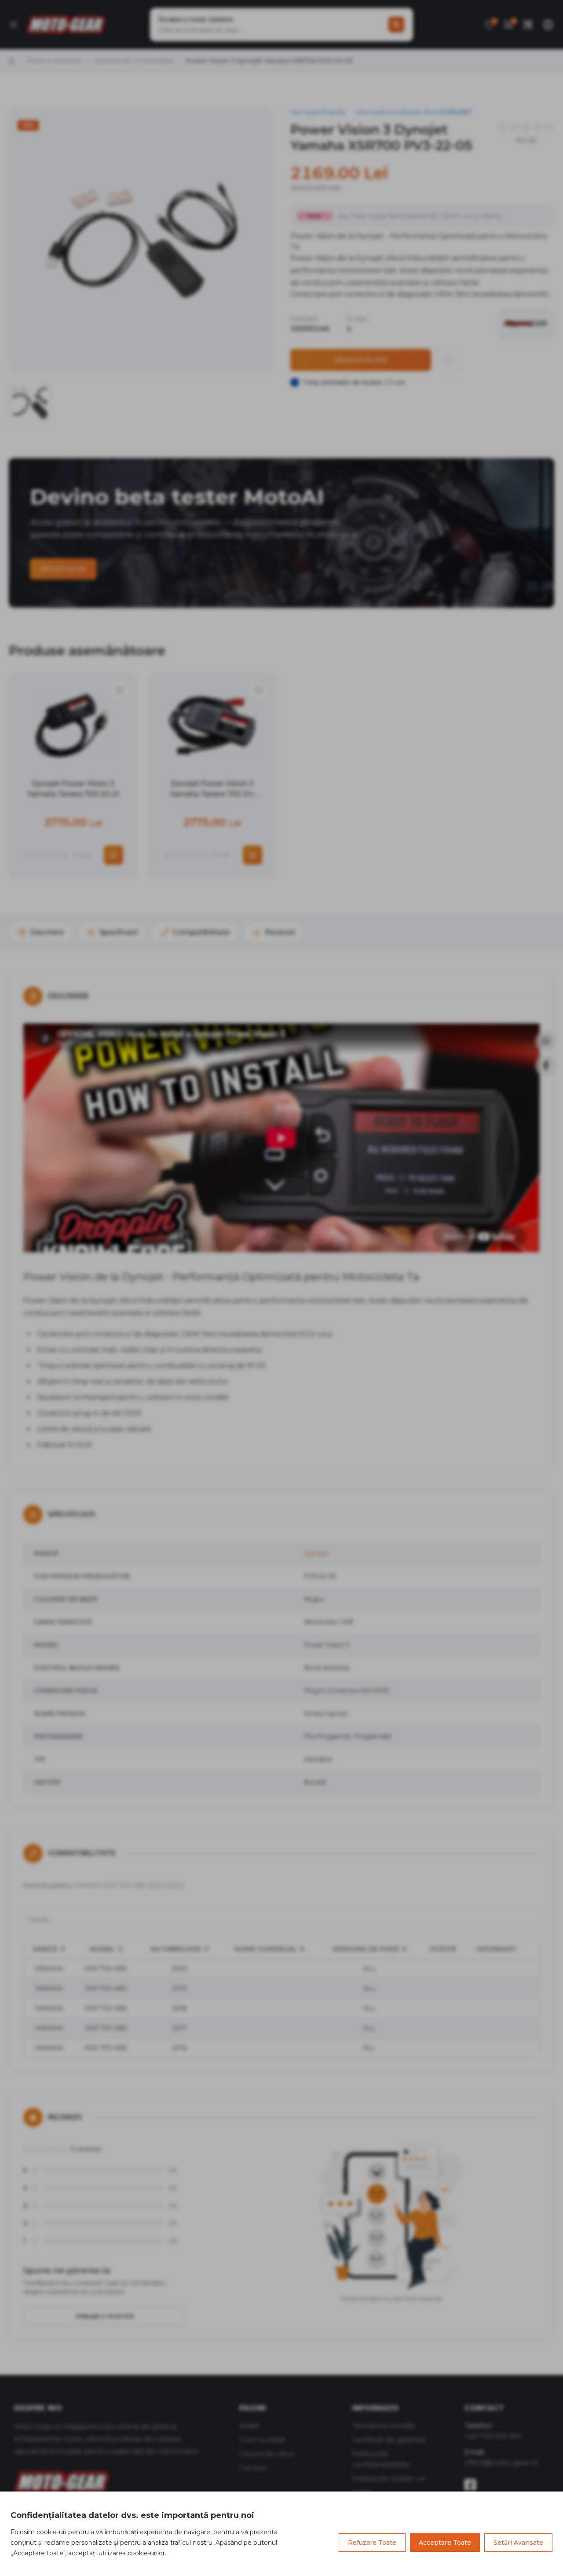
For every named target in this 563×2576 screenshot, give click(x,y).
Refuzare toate (372, 2543)
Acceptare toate (445, 2543)
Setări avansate (518, 2543)
